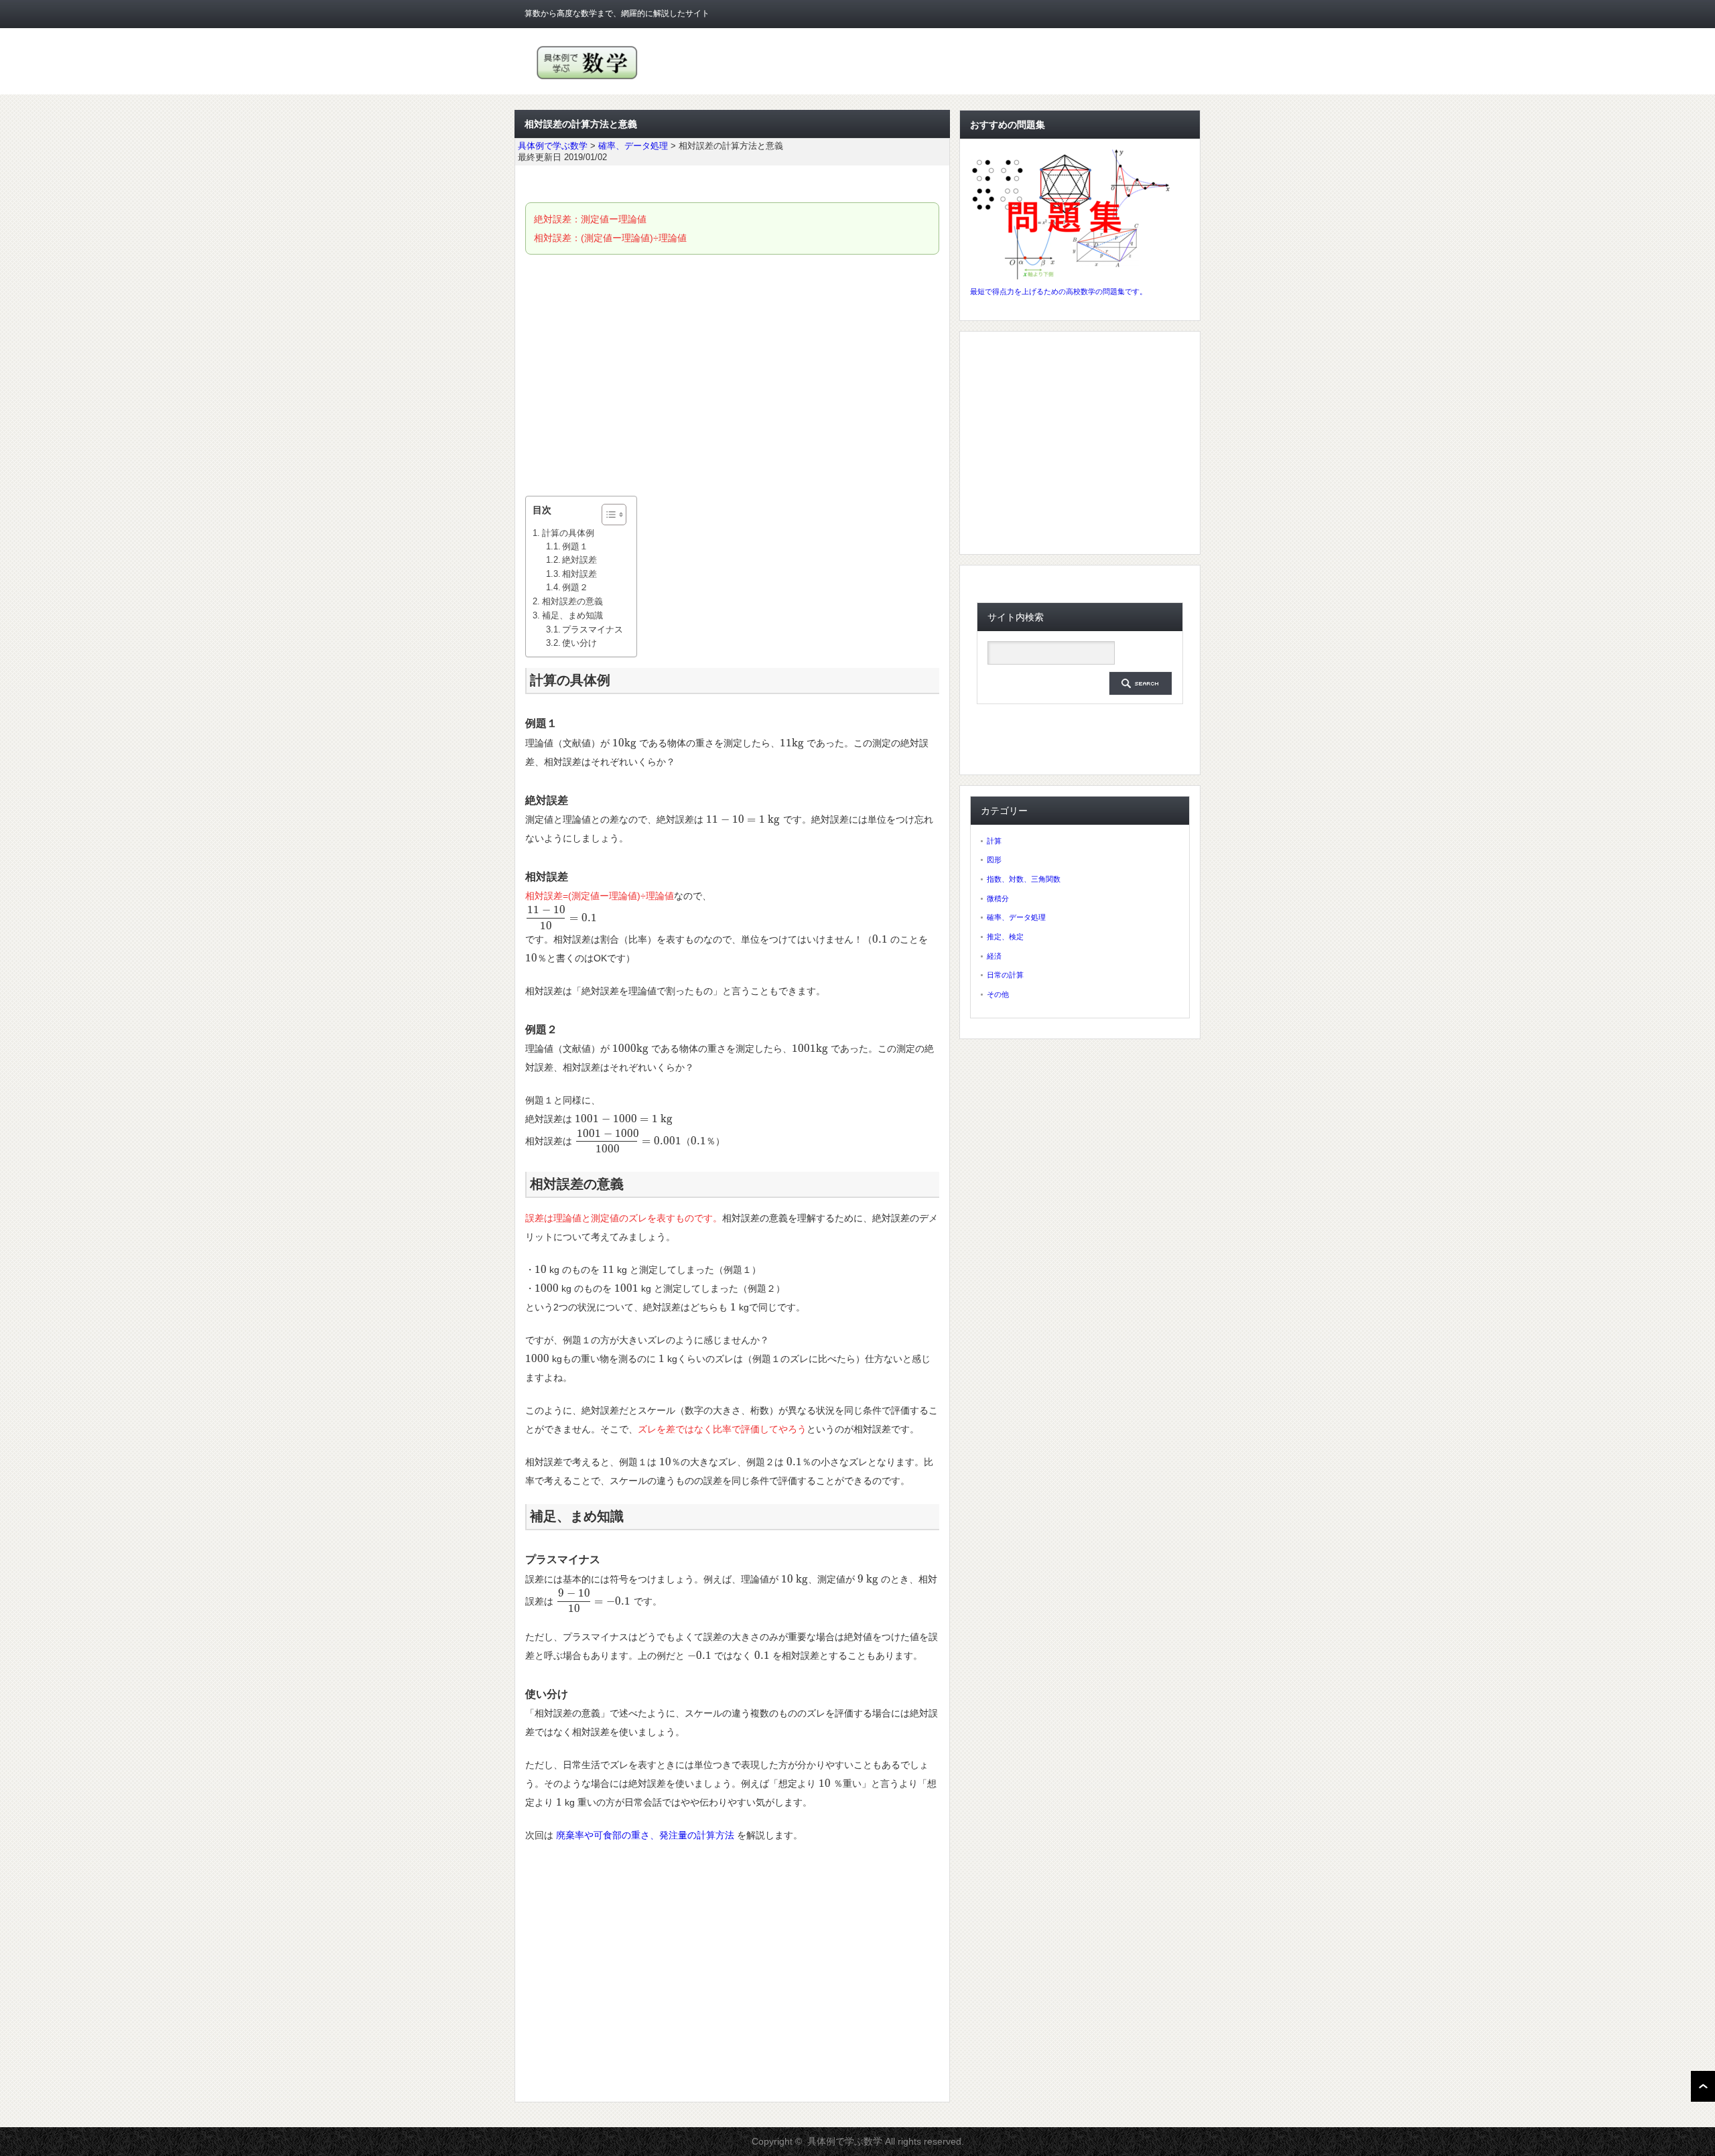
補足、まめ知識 (572, 615)
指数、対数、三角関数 (1024, 879)
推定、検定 (1005, 937)
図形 (994, 860)
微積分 (998, 898)
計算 (994, 841)
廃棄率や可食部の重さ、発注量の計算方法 (645, 1835)
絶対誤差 (579, 560)
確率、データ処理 (1016, 917)
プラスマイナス (593, 630)
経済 (994, 956)
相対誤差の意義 (572, 601)
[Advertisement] (732, 375)
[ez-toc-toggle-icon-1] (607, 515)
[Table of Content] (614, 515)
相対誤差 (579, 574)
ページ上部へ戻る (1703, 2086)
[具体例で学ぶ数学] (587, 79)
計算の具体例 (568, 533)
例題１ (575, 547)
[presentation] (624, 743)
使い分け (579, 643)
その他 (998, 994)
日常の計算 (1005, 975)
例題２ (575, 588)
